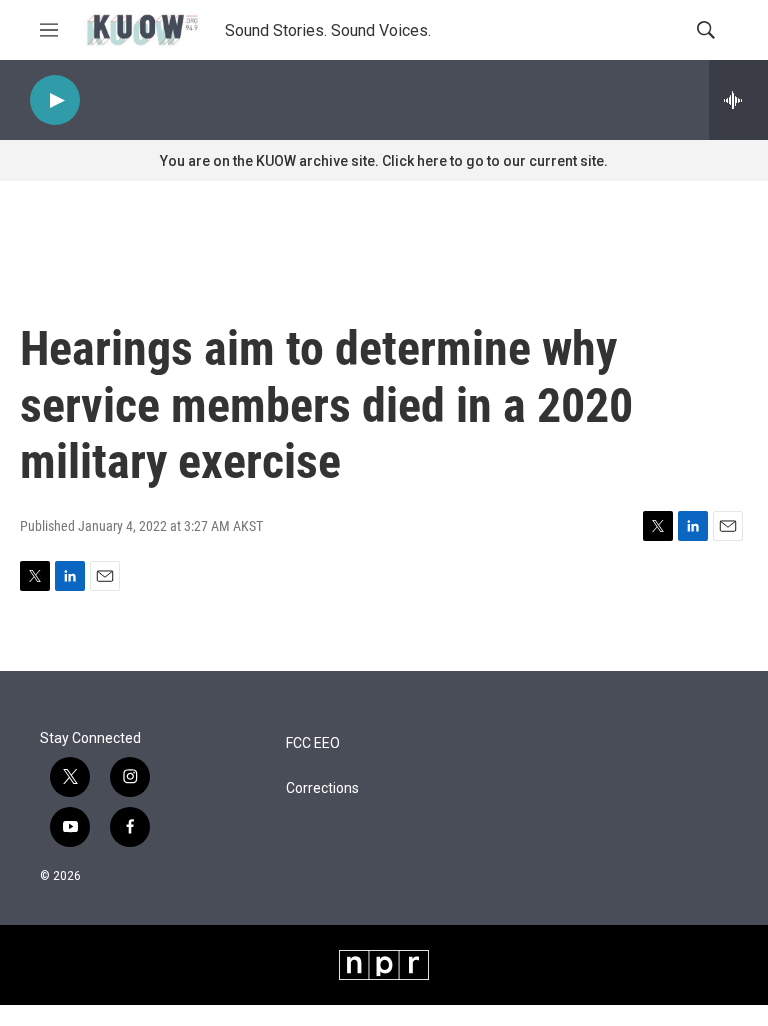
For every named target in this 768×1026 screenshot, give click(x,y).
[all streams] (738, 100)
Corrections (322, 788)
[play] (55, 100)
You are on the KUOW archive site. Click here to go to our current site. (384, 161)
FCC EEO (313, 743)
